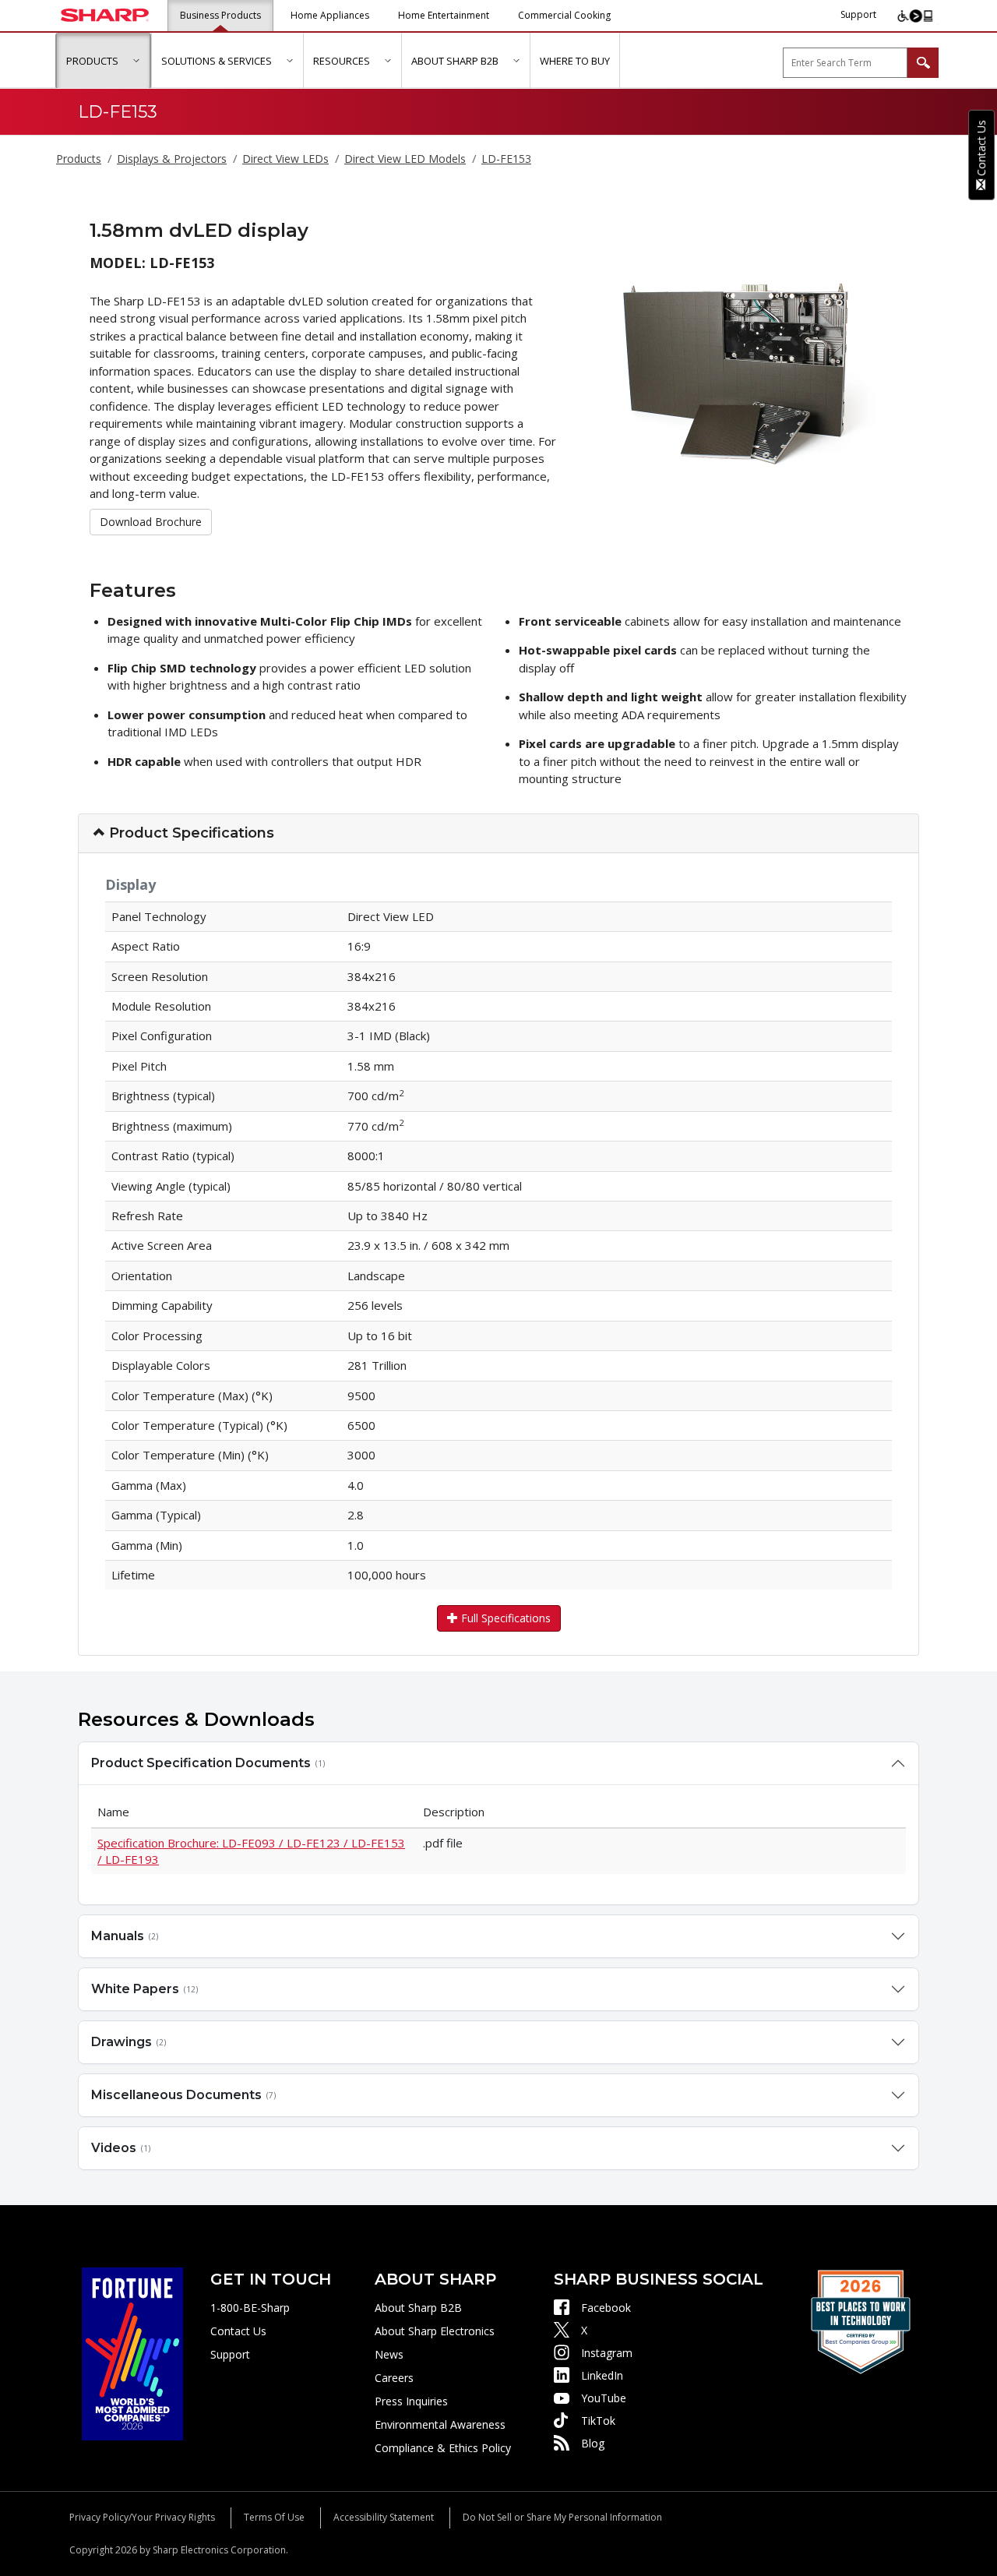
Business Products (220, 15)
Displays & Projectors (172, 159)
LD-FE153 (506, 159)
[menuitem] (103, 61)
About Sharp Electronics (435, 2331)
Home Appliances (330, 15)
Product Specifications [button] (190, 833)
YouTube (604, 2398)
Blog (593, 2443)
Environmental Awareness (440, 2424)
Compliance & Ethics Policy (443, 2448)
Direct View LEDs (285, 159)
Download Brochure (151, 521)
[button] (136, 60)
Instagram (607, 2353)
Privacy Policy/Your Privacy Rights (142, 2517)
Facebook (606, 2308)
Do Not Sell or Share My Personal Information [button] (562, 2517)
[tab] (498, 834)
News (389, 2354)
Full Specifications (504, 1618)
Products (79, 159)
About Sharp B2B (418, 2308)
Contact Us (238, 2331)
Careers (394, 2378)
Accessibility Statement (384, 2517)
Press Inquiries (411, 2401)
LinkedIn (602, 2375)
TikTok (598, 2421)
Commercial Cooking (564, 15)
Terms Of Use (274, 2517)
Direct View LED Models (405, 159)
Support (858, 14)
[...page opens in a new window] (132, 2353)
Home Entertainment (444, 15)
